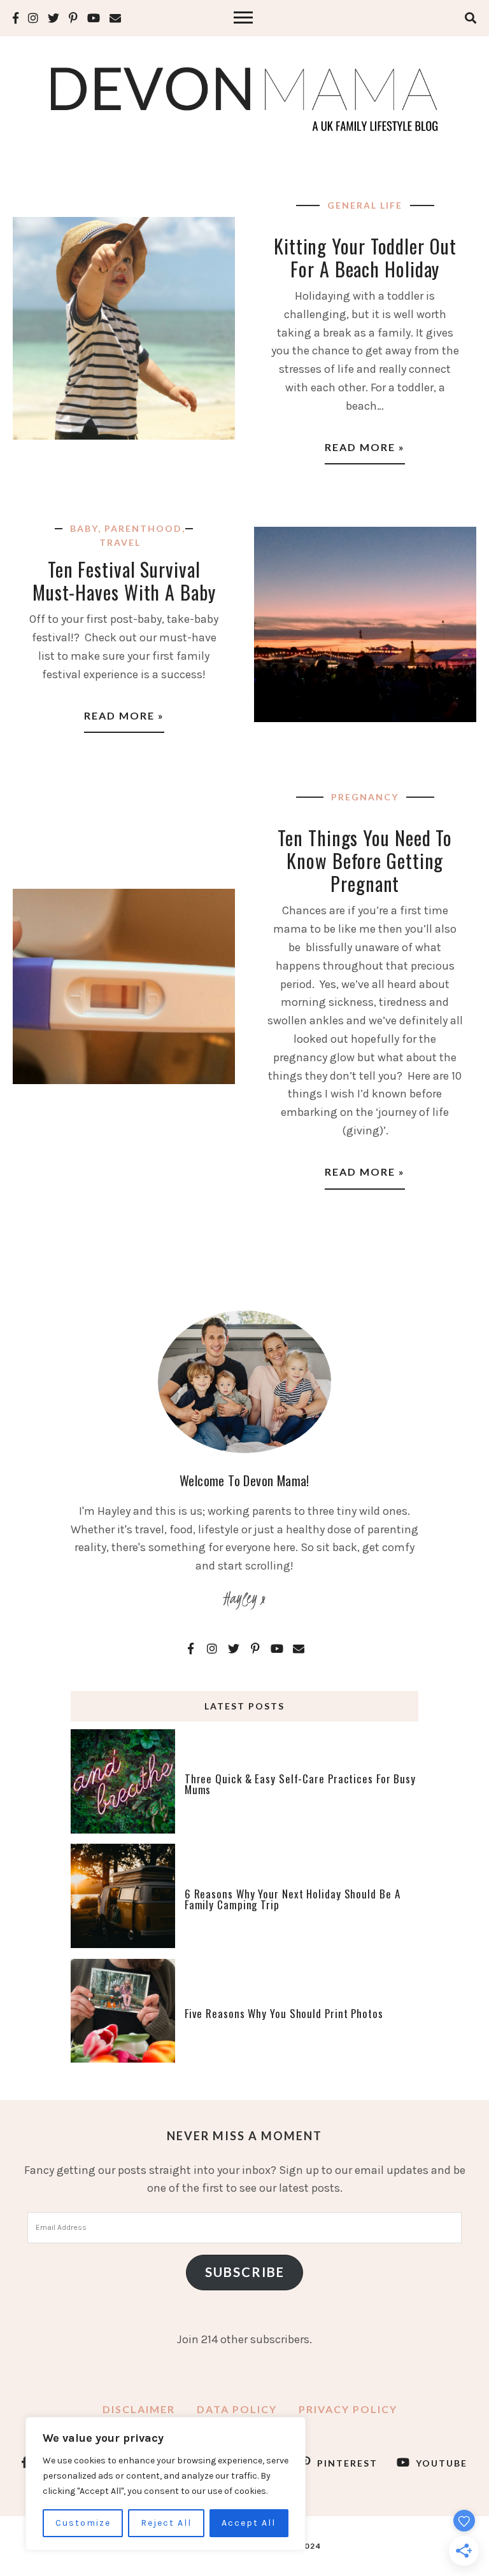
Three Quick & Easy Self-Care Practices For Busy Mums (300, 1784)
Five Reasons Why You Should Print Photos (284, 2013)
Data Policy (237, 2409)
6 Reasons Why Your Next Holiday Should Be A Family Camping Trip (293, 1899)
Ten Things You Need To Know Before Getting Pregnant (365, 860)
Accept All (249, 2523)
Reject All (166, 2523)
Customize (83, 2523)
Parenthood (143, 528)
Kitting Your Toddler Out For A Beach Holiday (365, 257)
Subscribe (245, 2272)
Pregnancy (365, 797)
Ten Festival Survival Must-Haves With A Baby (124, 581)
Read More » (365, 447)
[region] (166, 2484)
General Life (365, 205)
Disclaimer (139, 2409)
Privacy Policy (348, 2409)
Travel (120, 542)
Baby (84, 528)
